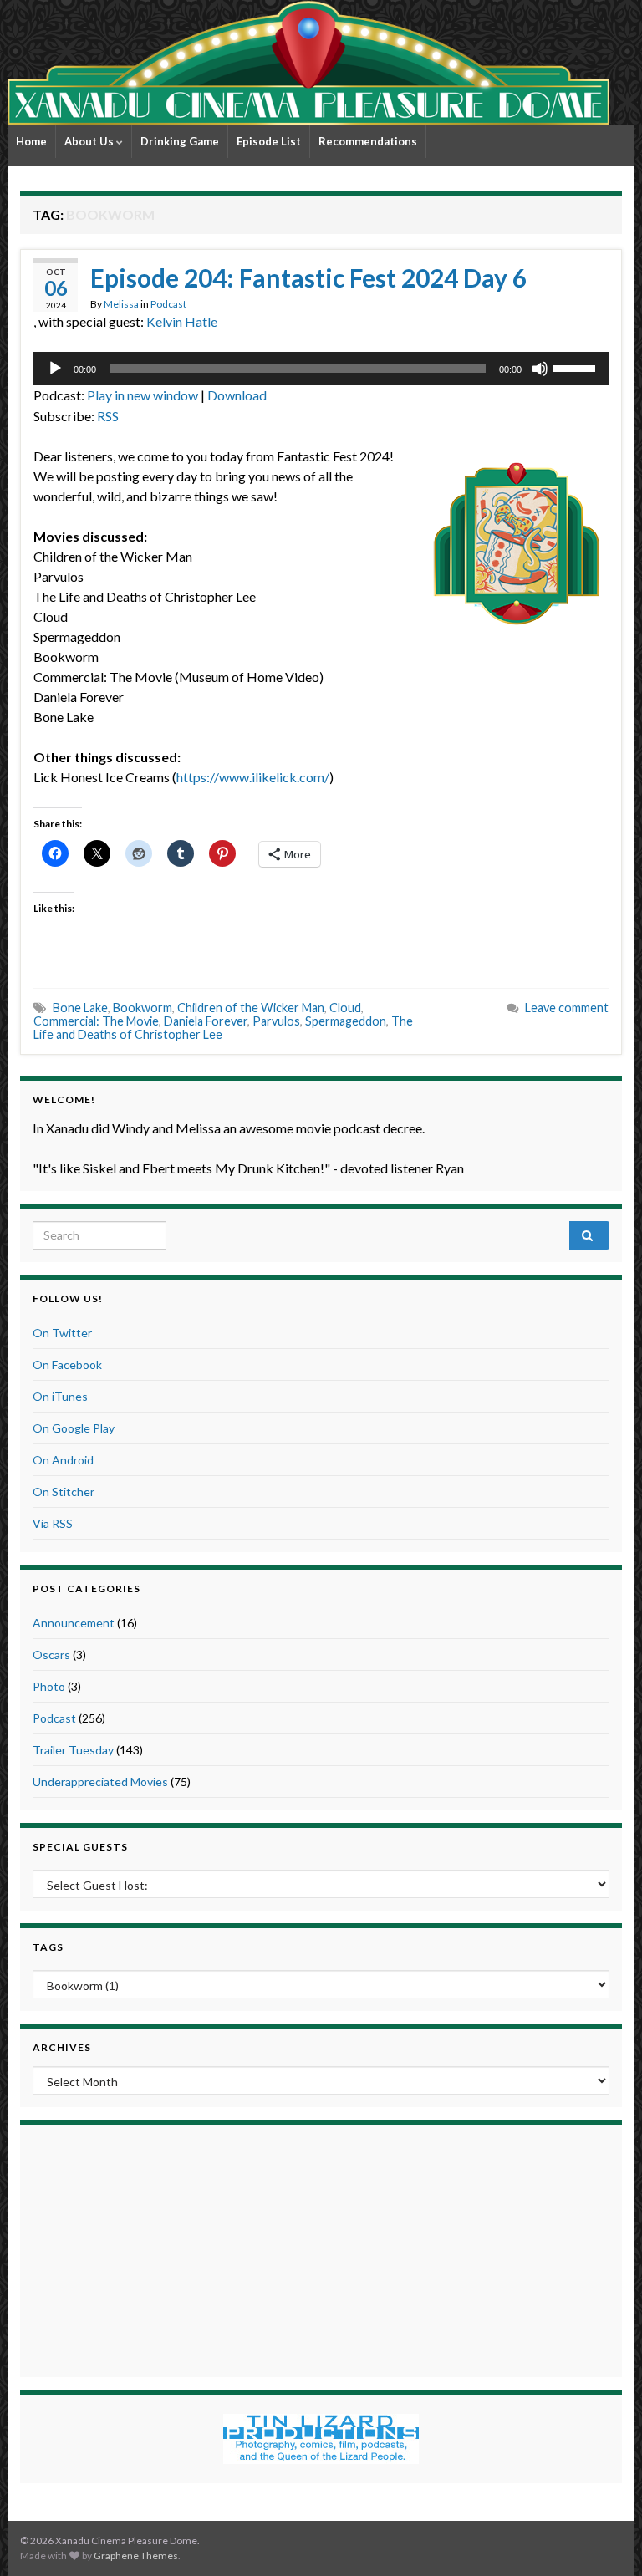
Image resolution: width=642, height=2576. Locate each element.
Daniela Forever (206, 1021)
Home (31, 141)
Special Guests (80, 1847)
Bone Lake (80, 1008)
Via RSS (53, 1523)
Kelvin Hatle (182, 321)
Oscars (51, 1655)
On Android (63, 1460)
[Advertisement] (321, 2248)
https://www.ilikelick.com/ (253, 777)
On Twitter (62, 1333)
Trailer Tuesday (73, 1750)
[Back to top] (604, 2538)
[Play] (55, 369)
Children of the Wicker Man (251, 1008)
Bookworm (143, 1008)
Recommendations (368, 141)
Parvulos (276, 1021)
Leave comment (567, 1008)
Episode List (269, 141)
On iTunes (60, 1396)
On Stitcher (64, 1492)
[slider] (577, 367)
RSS (108, 416)
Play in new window (143, 395)
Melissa (121, 304)
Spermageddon (346, 1021)
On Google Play (74, 1428)
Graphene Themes (136, 2556)
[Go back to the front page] (308, 62)
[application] (321, 369)
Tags (48, 1947)
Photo (49, 1686)
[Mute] (540, 369)
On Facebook (67, 1364)
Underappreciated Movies (100, 1782)
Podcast (168, 304)
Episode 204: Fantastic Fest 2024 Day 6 (308, 277)
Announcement (74, 1623)
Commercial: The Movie (96, 1021)
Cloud (345, 1008)
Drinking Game (180, 141)
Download (237, 395)
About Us (90, 141)
